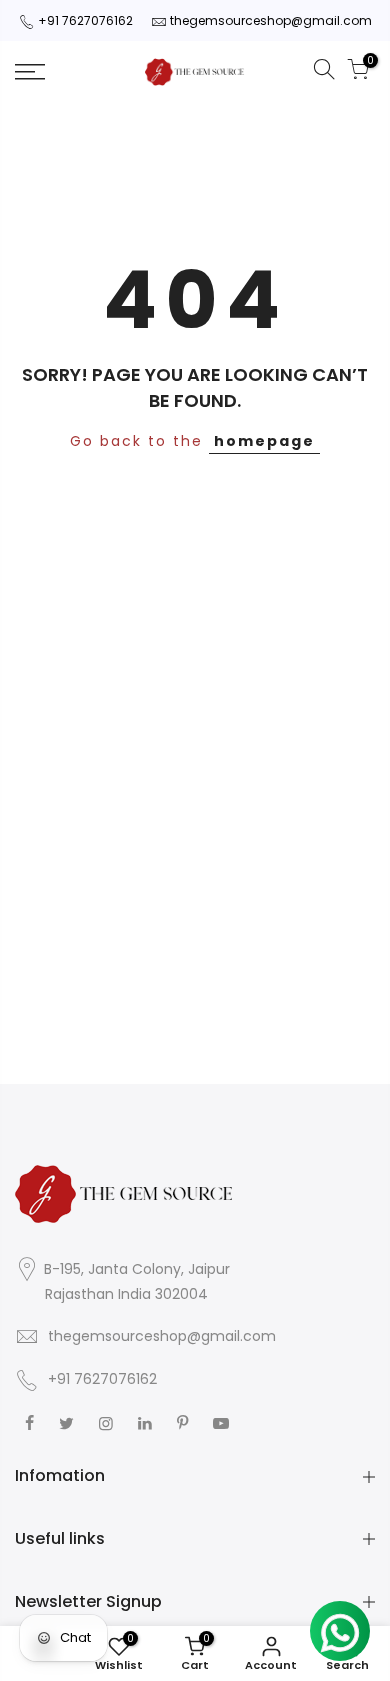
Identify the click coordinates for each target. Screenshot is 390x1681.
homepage (264, 441)
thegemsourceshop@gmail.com (271, 20)
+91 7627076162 (85, 20)
